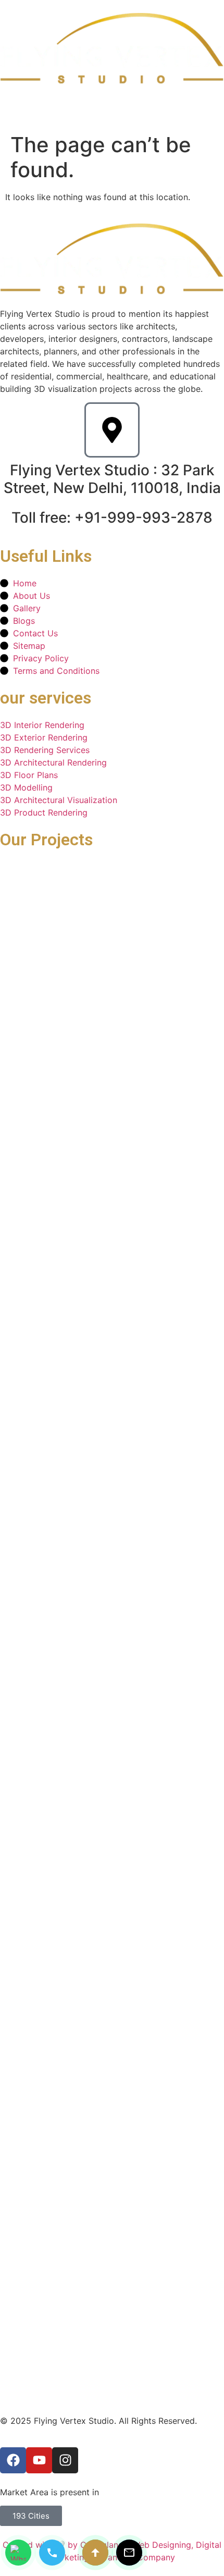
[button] (215, 106)
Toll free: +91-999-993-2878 (112, 517)
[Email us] (129, 2553)
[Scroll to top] (95, 2553)
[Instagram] (65, 2460)
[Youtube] (39, 2460)
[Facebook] (13, 2460)
